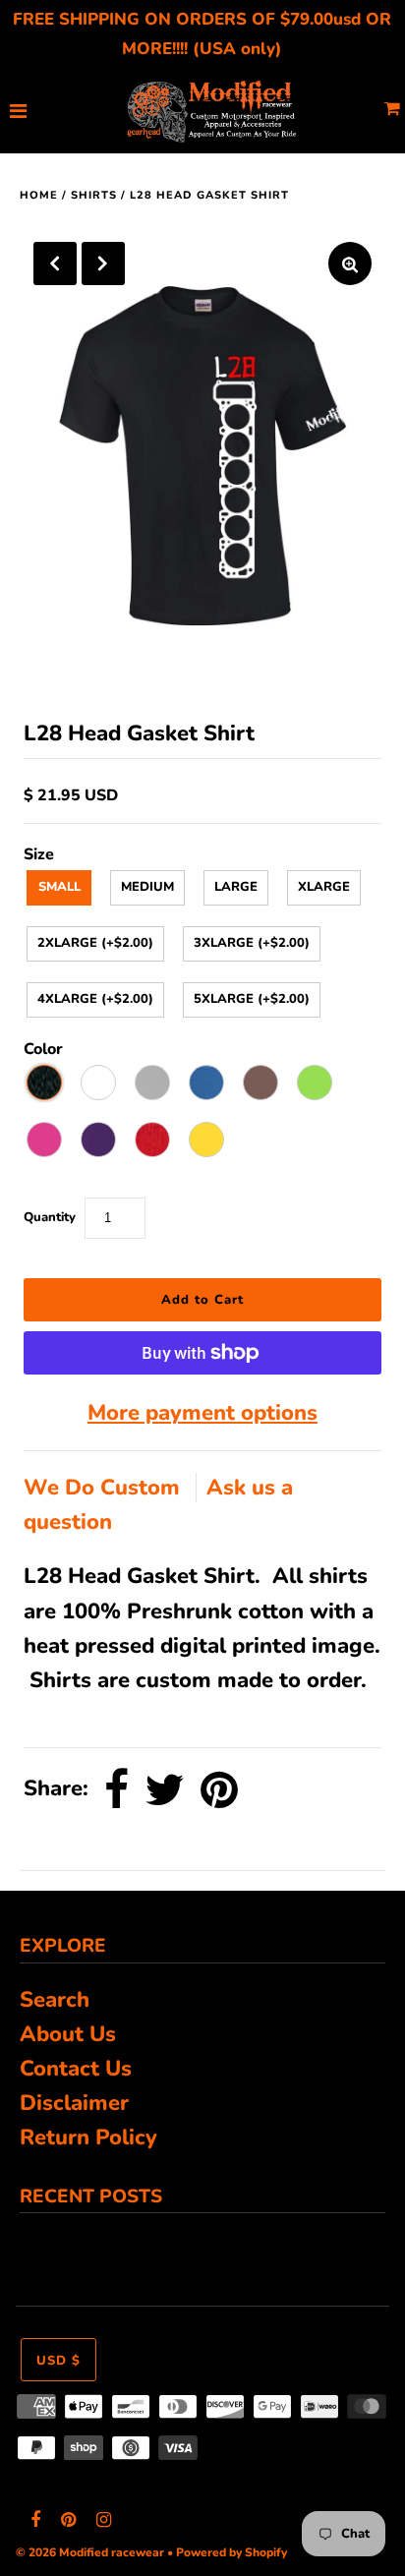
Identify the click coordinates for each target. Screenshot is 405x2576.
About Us (68, 2034)
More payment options (202, 1413)
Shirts (94, 195)
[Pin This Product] (219, 1789)
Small (59, 887)
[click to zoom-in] (350, 263)
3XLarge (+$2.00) (252, 943)
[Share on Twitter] (165, 1789)
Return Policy (88, 2137)
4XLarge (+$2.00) (95, 999)
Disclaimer (74, 2103)
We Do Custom (105, 1488)
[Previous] (55, 263)
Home (39, 195)
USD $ (58, 2361)
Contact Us (76, 2069)
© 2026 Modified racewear (90, 2552)
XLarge (324, 887)
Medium (147, 887)
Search (55, 2000)
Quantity (50, 1217)
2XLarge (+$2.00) (95, 943)
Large (236, 887)
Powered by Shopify (231, 2552)
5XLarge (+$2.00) (252, 999)
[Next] (103, 263)
